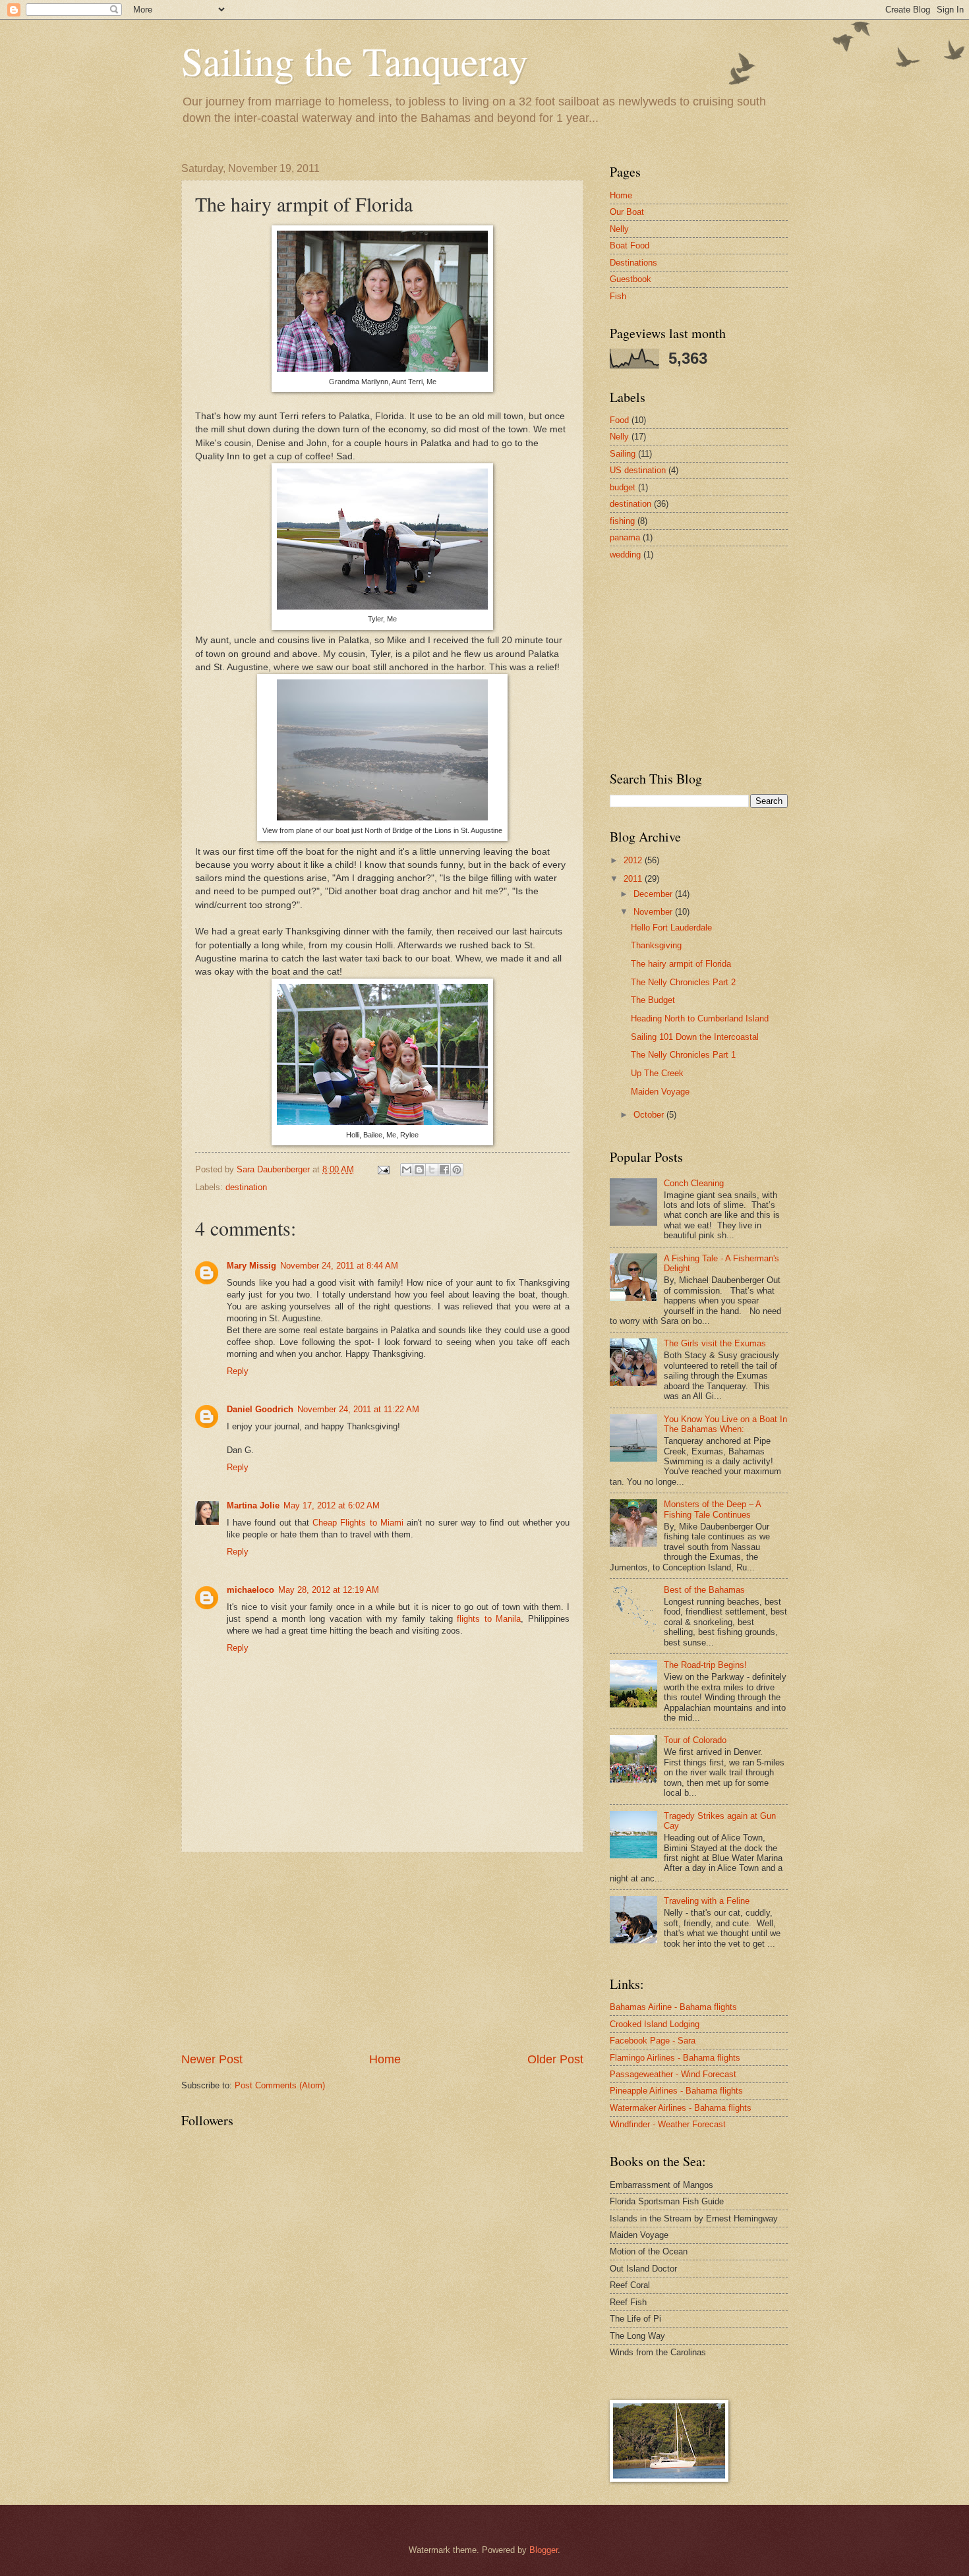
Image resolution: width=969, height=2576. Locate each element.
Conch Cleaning (694, 1183)
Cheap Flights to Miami (358, 1523)
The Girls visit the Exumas (715, 1343)
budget (623, 487)
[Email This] (407, 1170)
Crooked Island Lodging (655, 2024)
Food (619, 420)
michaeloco (250, 1590)
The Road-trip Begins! (705, 1665)
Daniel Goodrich (260, 1409)
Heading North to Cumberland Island (700, 1018)
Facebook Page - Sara (653, 2041)
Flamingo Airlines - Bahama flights (675, 2058)
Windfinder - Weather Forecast (668, 2124)
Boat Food (630, 245)
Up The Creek (657, 1073)
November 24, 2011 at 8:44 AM (339, 1266)
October (650, 1115)
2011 (634, 879)
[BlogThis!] (419, 1170)
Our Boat (627, 212)
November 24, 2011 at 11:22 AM (358, 1409)
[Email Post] (383, 1169)
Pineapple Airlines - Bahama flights (676, 2091)
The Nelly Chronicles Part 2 (683, 982)
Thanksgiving (656, 945)
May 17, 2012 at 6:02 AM (332, 1505)
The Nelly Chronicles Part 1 (683, 1055)
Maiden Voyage (660, 1092)
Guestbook (631, 279)
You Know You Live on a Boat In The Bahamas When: (725, 1424)
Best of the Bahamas (704, 1590)
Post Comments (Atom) (280, 2085)
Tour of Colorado (695, 1740)
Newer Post (212, 2059)
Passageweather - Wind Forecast (673, 2074)
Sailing (623, 454)
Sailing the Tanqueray (355, 61)
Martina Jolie (253, 1505)
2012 (634, 860)
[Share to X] (432, 1170)
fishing (622, 521)
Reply (238, 1371)
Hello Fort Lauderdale (671, 928)
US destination (638, 470)
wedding (625, 555)
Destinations (633, 263)
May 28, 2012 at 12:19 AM (329, 1590)
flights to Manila (489, 1619)
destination (246, 1187)
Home (385, 2059)
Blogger (543, 2550)
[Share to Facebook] (444, 1170)
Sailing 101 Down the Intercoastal (695, 1037)
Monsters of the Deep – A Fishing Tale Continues (712, 1509)
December (654, 894)
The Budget (653, 1000)
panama (625, 537)
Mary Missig (251, 1266)
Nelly (619, 229)
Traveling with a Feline (707, 1901)
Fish (618, 296)
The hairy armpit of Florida (681, 964)
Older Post (555, 2059)
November (654, 912)
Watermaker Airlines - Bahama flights (681, 2108)
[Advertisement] (382, 1952)
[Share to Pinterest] (457, 1170)
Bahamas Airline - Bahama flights (673, 2007)
